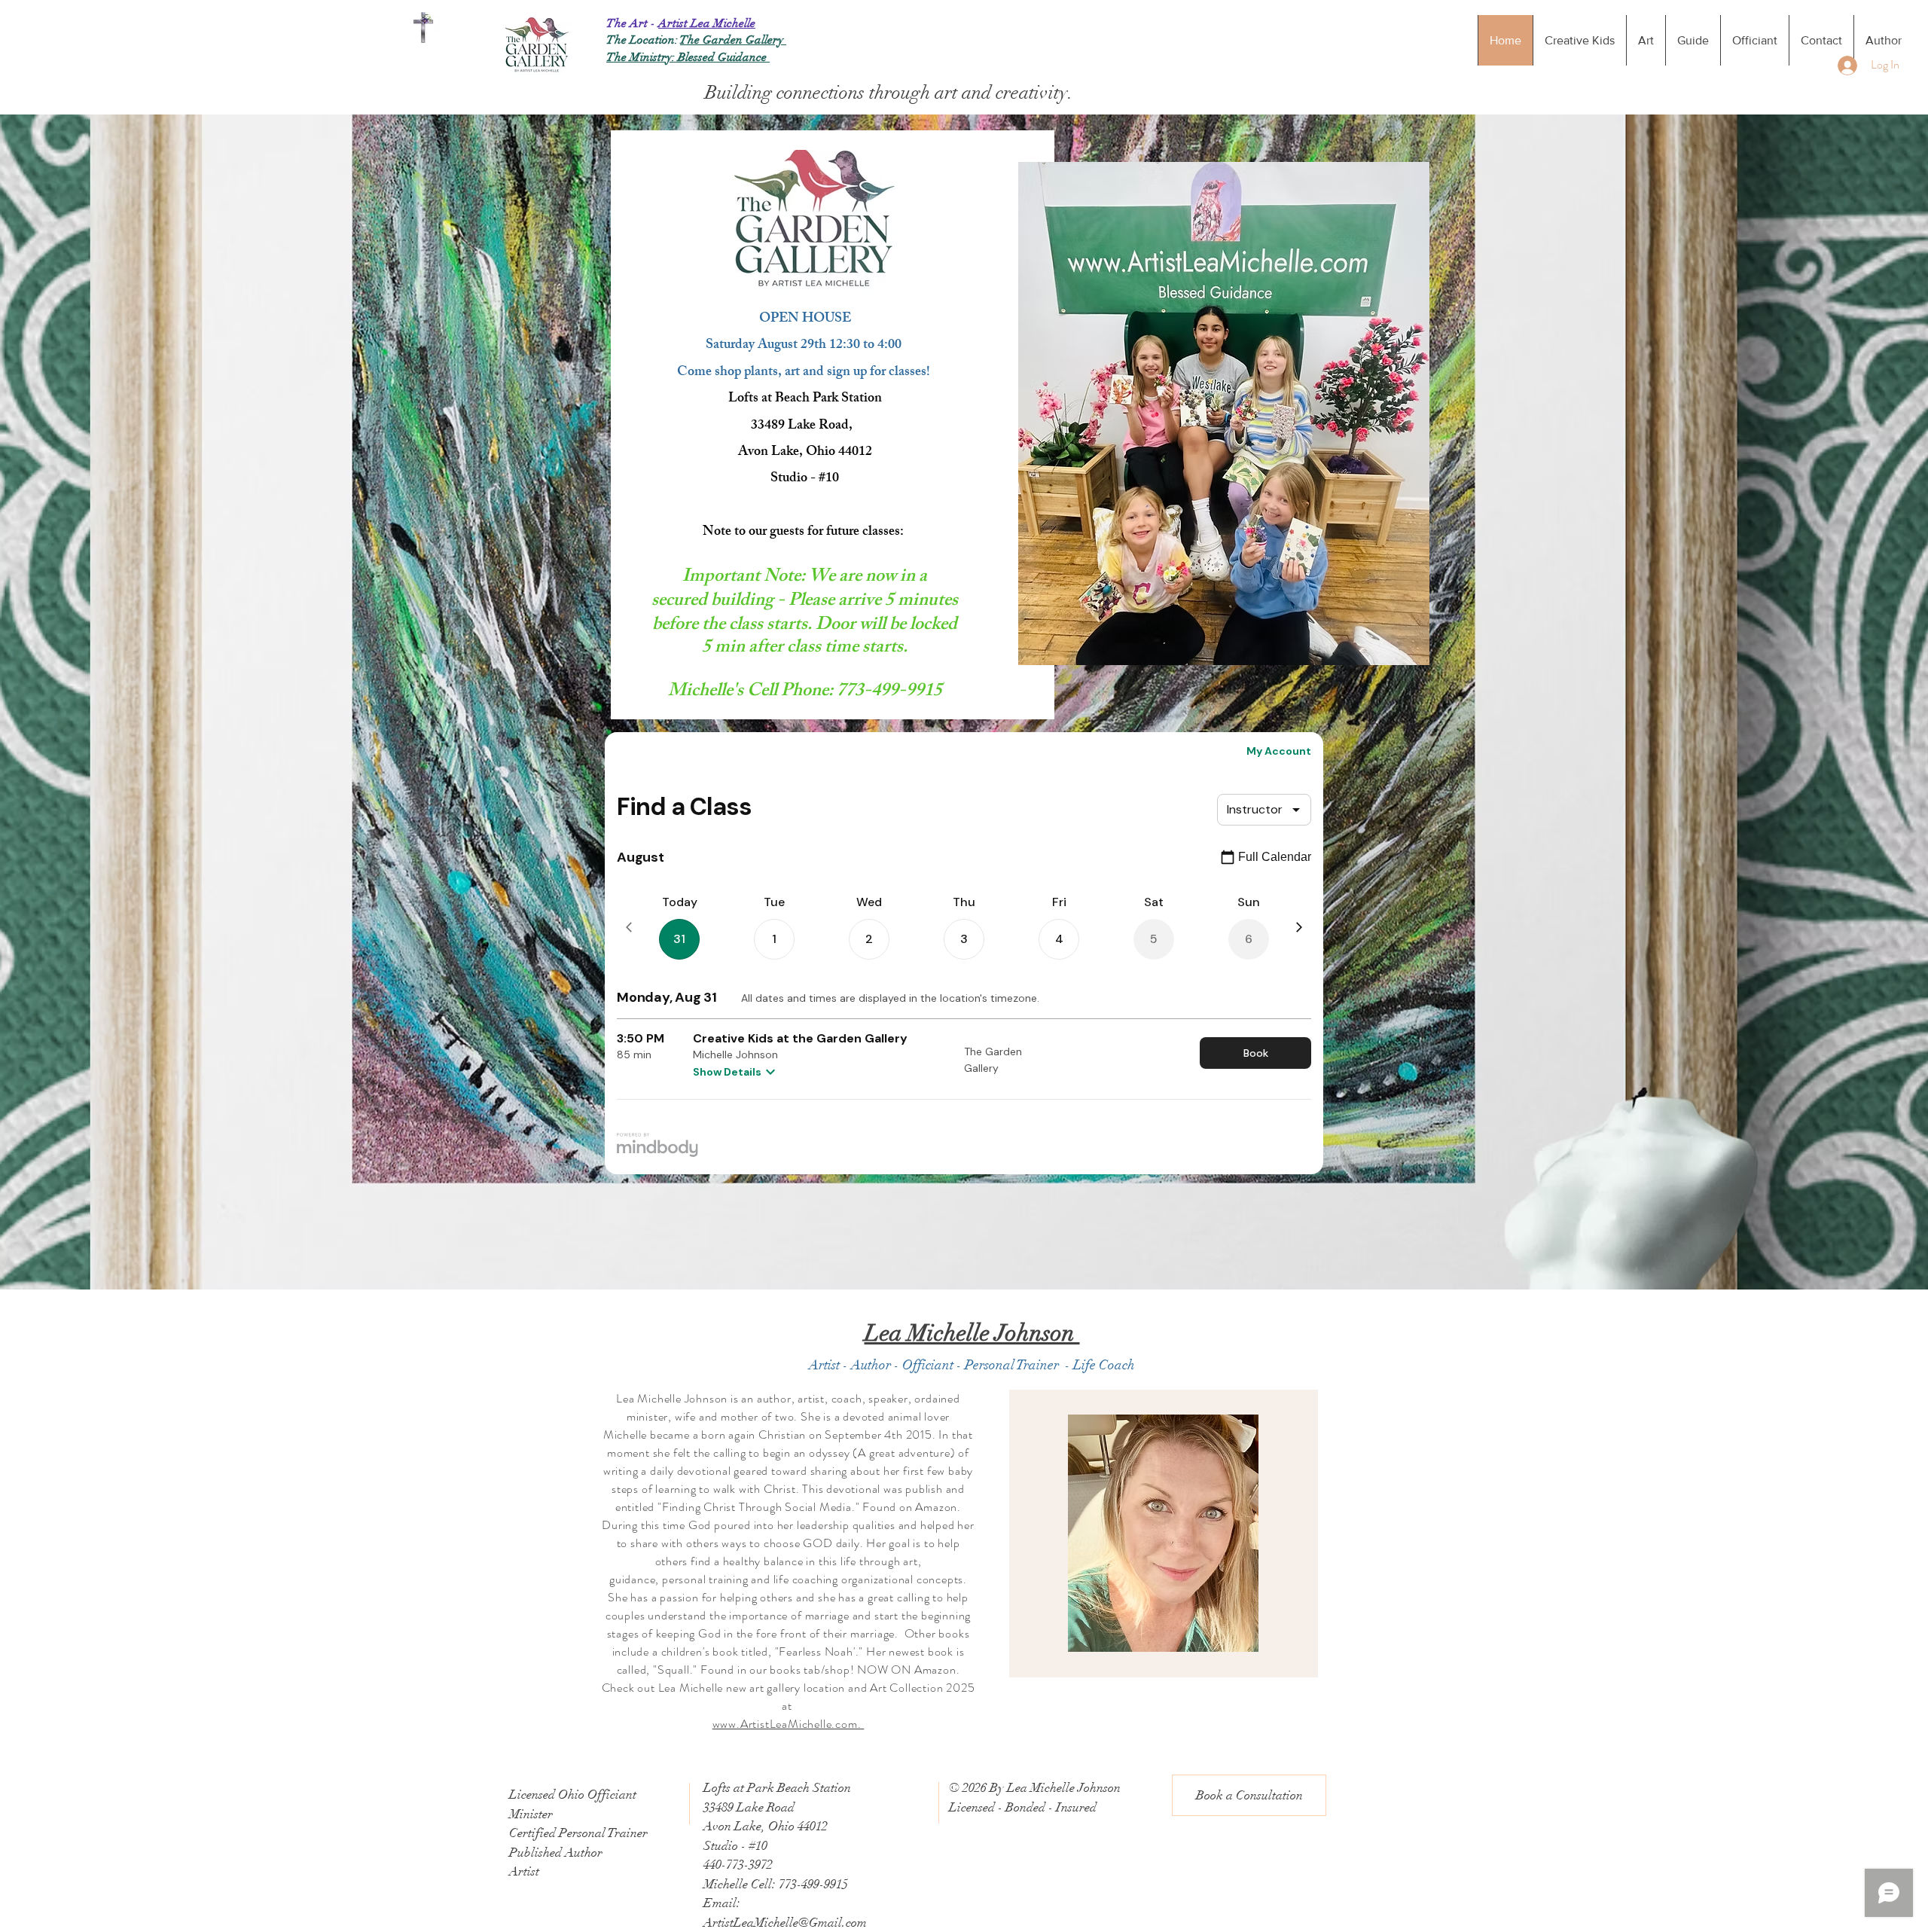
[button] (1249, 1795)
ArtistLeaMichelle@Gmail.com (785, 1923)
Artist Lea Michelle (707, 23)
